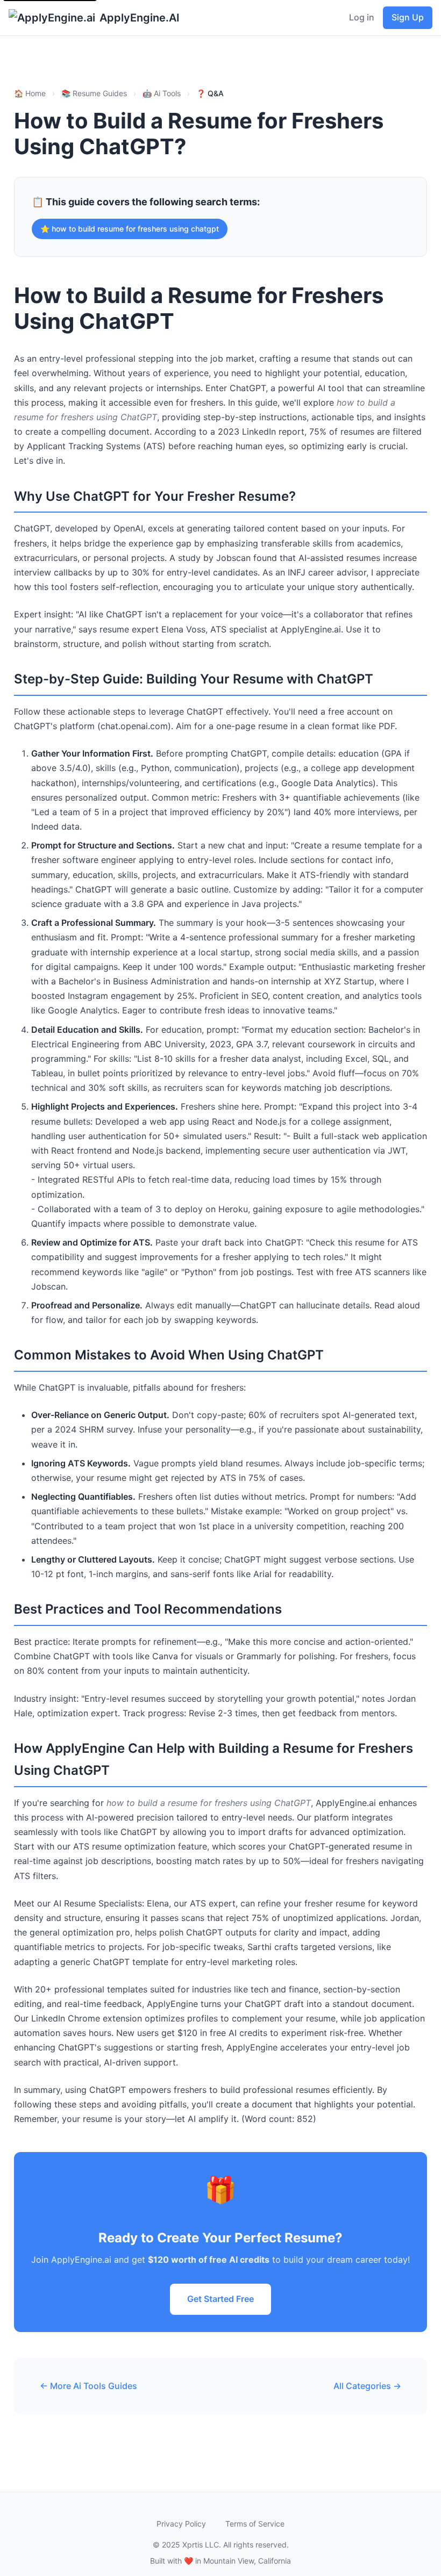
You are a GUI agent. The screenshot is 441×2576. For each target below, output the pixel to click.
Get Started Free (220, 2299)
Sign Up (408, 17)
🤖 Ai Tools (162, 93)
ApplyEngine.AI (140, 18)
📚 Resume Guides (94, 93)
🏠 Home (30, 93)
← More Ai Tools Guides (88, 2386)
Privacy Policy (181, 2524)
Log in (362, 17)
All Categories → (367, 2386)
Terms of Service (255, 2524)
